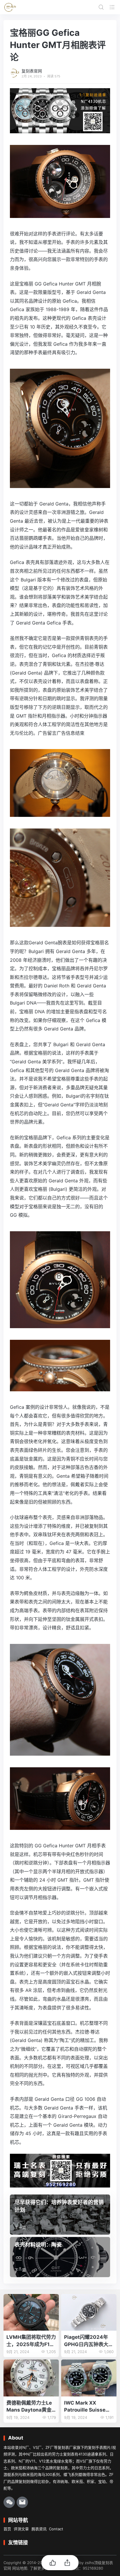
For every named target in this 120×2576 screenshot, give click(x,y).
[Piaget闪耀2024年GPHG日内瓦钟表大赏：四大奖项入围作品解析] (89, 2312)
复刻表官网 (32, 71)
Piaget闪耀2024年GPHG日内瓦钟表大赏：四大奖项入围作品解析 (89, 2341)
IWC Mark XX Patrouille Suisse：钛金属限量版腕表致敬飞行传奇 (89, 2407)
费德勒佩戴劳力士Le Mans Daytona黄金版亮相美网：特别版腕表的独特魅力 (31, 2407)
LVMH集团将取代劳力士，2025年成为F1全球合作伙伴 (31, 2341)
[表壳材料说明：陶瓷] (60, 2257)
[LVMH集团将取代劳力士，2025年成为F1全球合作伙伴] (31, 2312)
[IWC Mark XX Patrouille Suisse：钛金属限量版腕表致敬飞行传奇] (89, 2378)
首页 (7, 2529)
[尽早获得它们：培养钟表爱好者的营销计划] (60, 2215)
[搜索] (101, 7)
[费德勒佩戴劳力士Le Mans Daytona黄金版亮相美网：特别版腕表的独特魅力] (31, 2378)
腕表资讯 (39, 2529)
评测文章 (21, 2529)
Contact (56, 2529)
